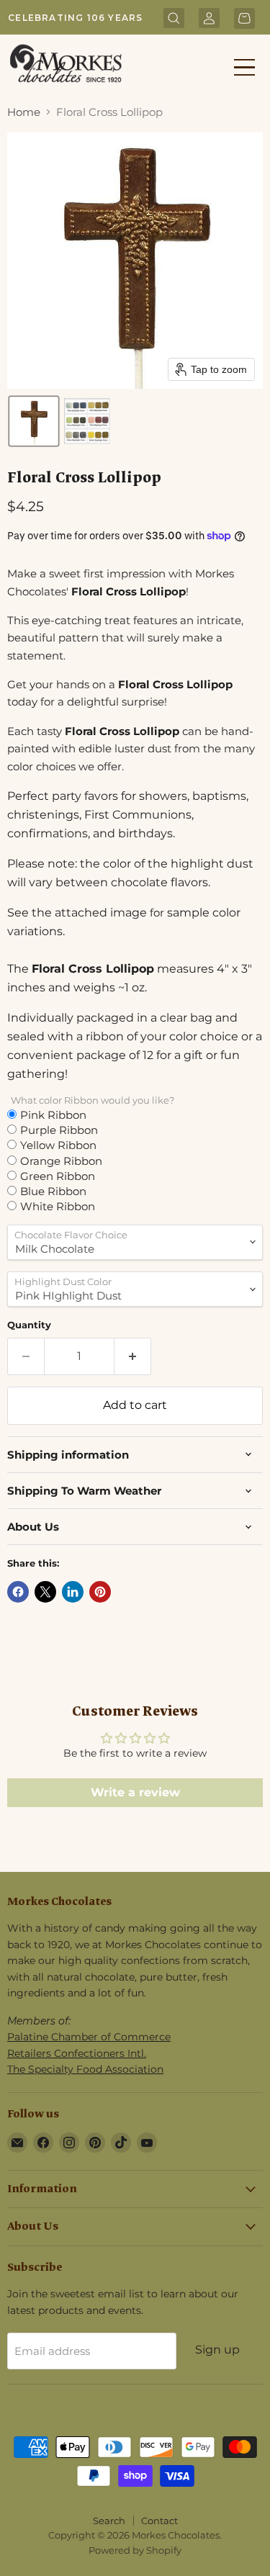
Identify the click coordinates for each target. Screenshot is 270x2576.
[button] (34, 421)
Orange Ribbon (61, 1161)
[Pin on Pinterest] (100, 1592)
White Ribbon (58, 1206)
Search (109, 2521)
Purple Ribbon (59, 1130)
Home (24, 112)
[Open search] (174, 19)
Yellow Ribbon (58, 1145)
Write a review (135, 1792)
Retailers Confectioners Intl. (77, 2053)
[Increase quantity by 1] (133, 1356)
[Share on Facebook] (18, 1592)
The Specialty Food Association (85, 2069)
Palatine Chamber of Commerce (89, 2037)
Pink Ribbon (53, 1114)
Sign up (217, 2350)
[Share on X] (45, 1592)
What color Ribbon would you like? (93, 1100)
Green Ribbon (58, 1176)
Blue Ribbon (53, 1191)
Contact (159, 2521)
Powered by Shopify (135, 2550)
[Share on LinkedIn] (73, 1592)
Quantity (29, 1325)
